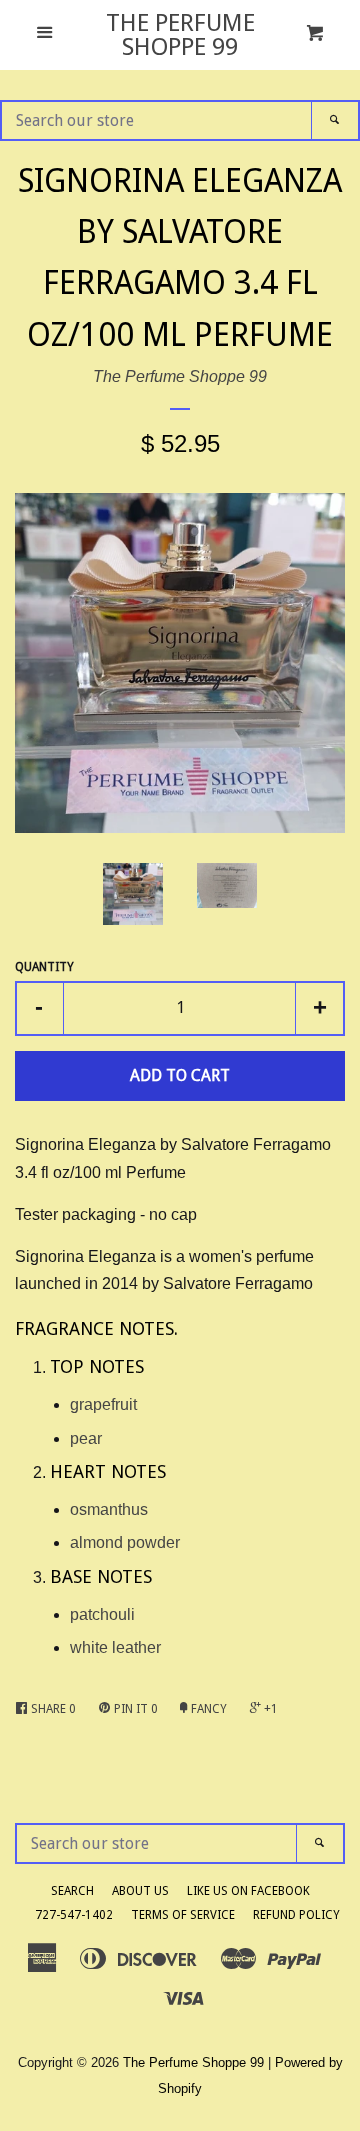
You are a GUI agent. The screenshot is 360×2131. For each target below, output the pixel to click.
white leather (115, 1647)
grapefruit (103, 1404)
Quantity (44, 967)
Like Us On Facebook (248, 1891)
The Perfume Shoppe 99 (180, 35)
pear (86, 1438)
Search (72, 1891)
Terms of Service (183, 1915)
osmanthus (109, 1509)
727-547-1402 (74, 1915)
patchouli (102, 1614)
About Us (140, 1891)
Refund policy (296, 1915)
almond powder (125, 1542)
